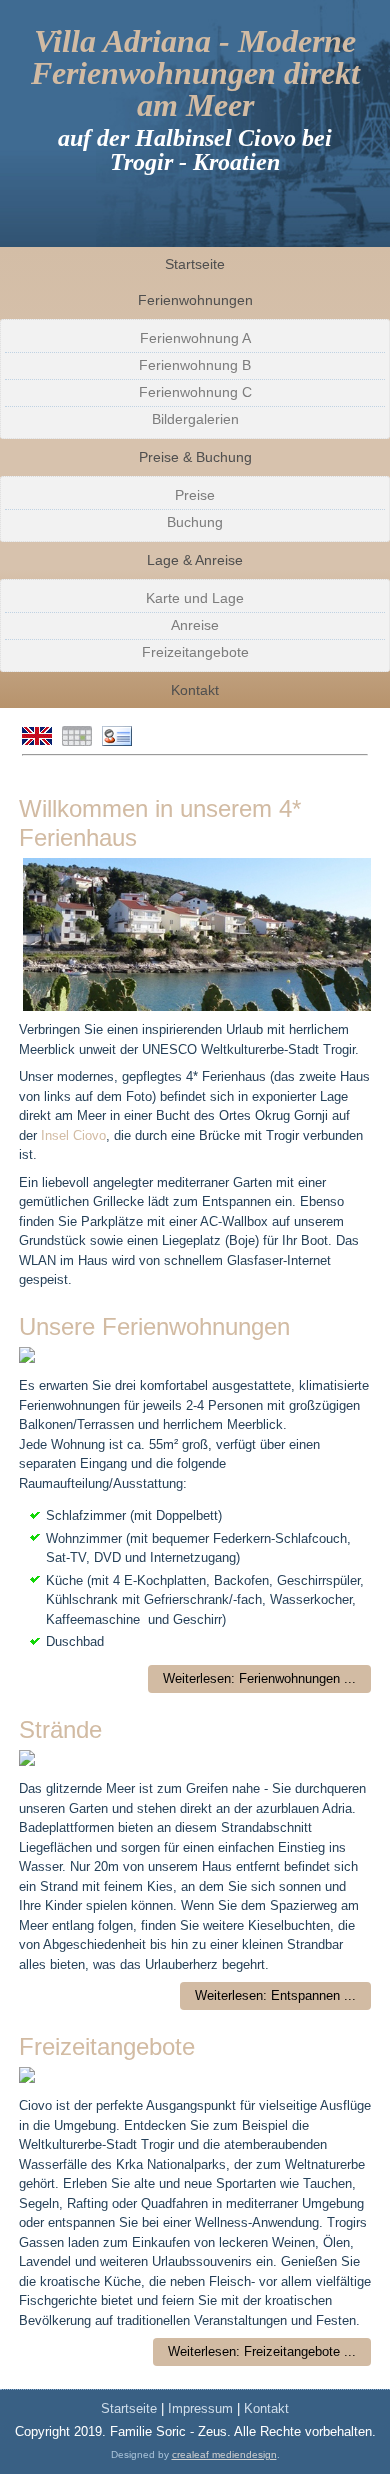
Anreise (195, 625)
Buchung (195, 522)
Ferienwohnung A (195, 338)
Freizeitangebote (195, 652)
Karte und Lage (195, 598)
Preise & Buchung (195, 457)
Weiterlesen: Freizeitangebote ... (262, 2351)
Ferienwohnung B (195, 365)
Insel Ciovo (73, 1135)
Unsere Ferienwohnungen (154, 1326)
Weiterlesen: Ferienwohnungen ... (259, 1678)
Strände (60, 1729)
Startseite (195, 264)
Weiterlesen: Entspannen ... (275, 1995)
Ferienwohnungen (195, 300)
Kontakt (195, 690)
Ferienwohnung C (195, 392)
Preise (195, 495)
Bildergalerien (195, 419)
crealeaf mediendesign (224, 2454)
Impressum (202, 2408)
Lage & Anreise (195, 560)
